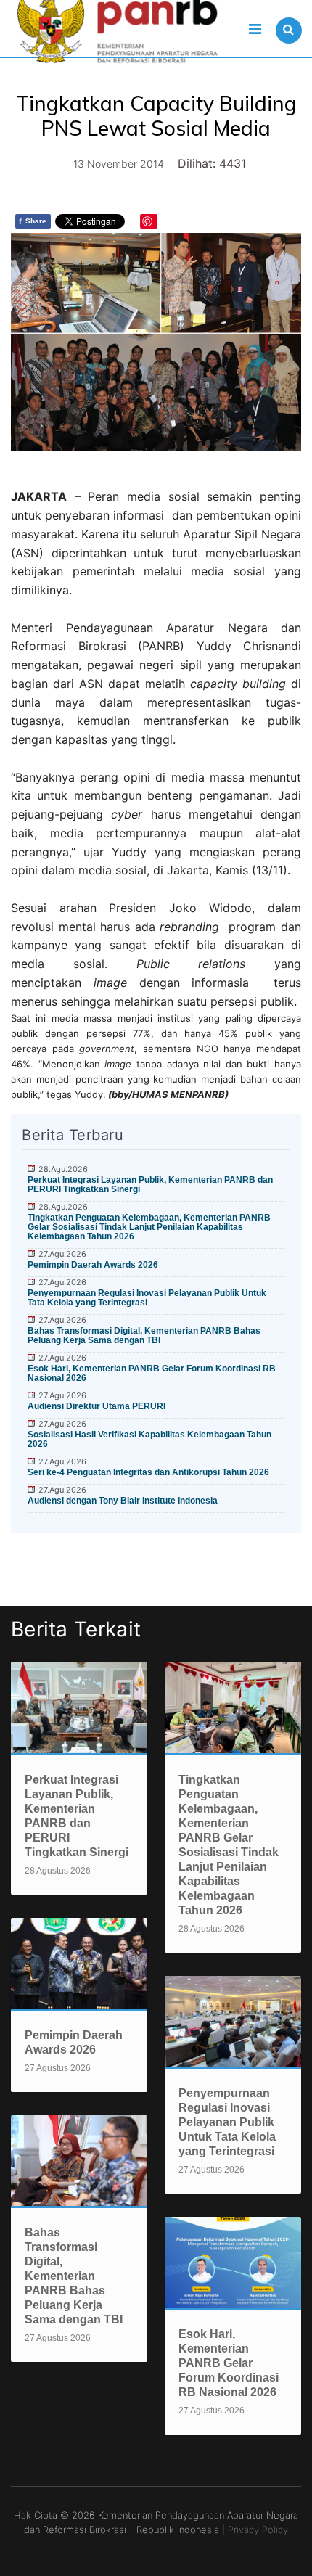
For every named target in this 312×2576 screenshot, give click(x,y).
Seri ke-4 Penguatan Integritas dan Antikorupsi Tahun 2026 (148, 1472)
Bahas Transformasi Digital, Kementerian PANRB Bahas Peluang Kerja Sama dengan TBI (144, 1336)
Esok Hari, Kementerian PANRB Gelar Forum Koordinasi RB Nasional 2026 (152, 1373)
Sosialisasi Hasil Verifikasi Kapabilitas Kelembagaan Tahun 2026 (149, 1439)
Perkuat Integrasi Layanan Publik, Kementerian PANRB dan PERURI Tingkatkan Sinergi (150, 1185)
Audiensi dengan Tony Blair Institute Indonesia (123, 1501)
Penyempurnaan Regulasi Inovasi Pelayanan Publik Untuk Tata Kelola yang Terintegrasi (147, 1298)
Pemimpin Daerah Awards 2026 (93, 1265)
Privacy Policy (258, 2530)
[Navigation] (255, 29)
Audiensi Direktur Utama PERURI (97, 1406)
